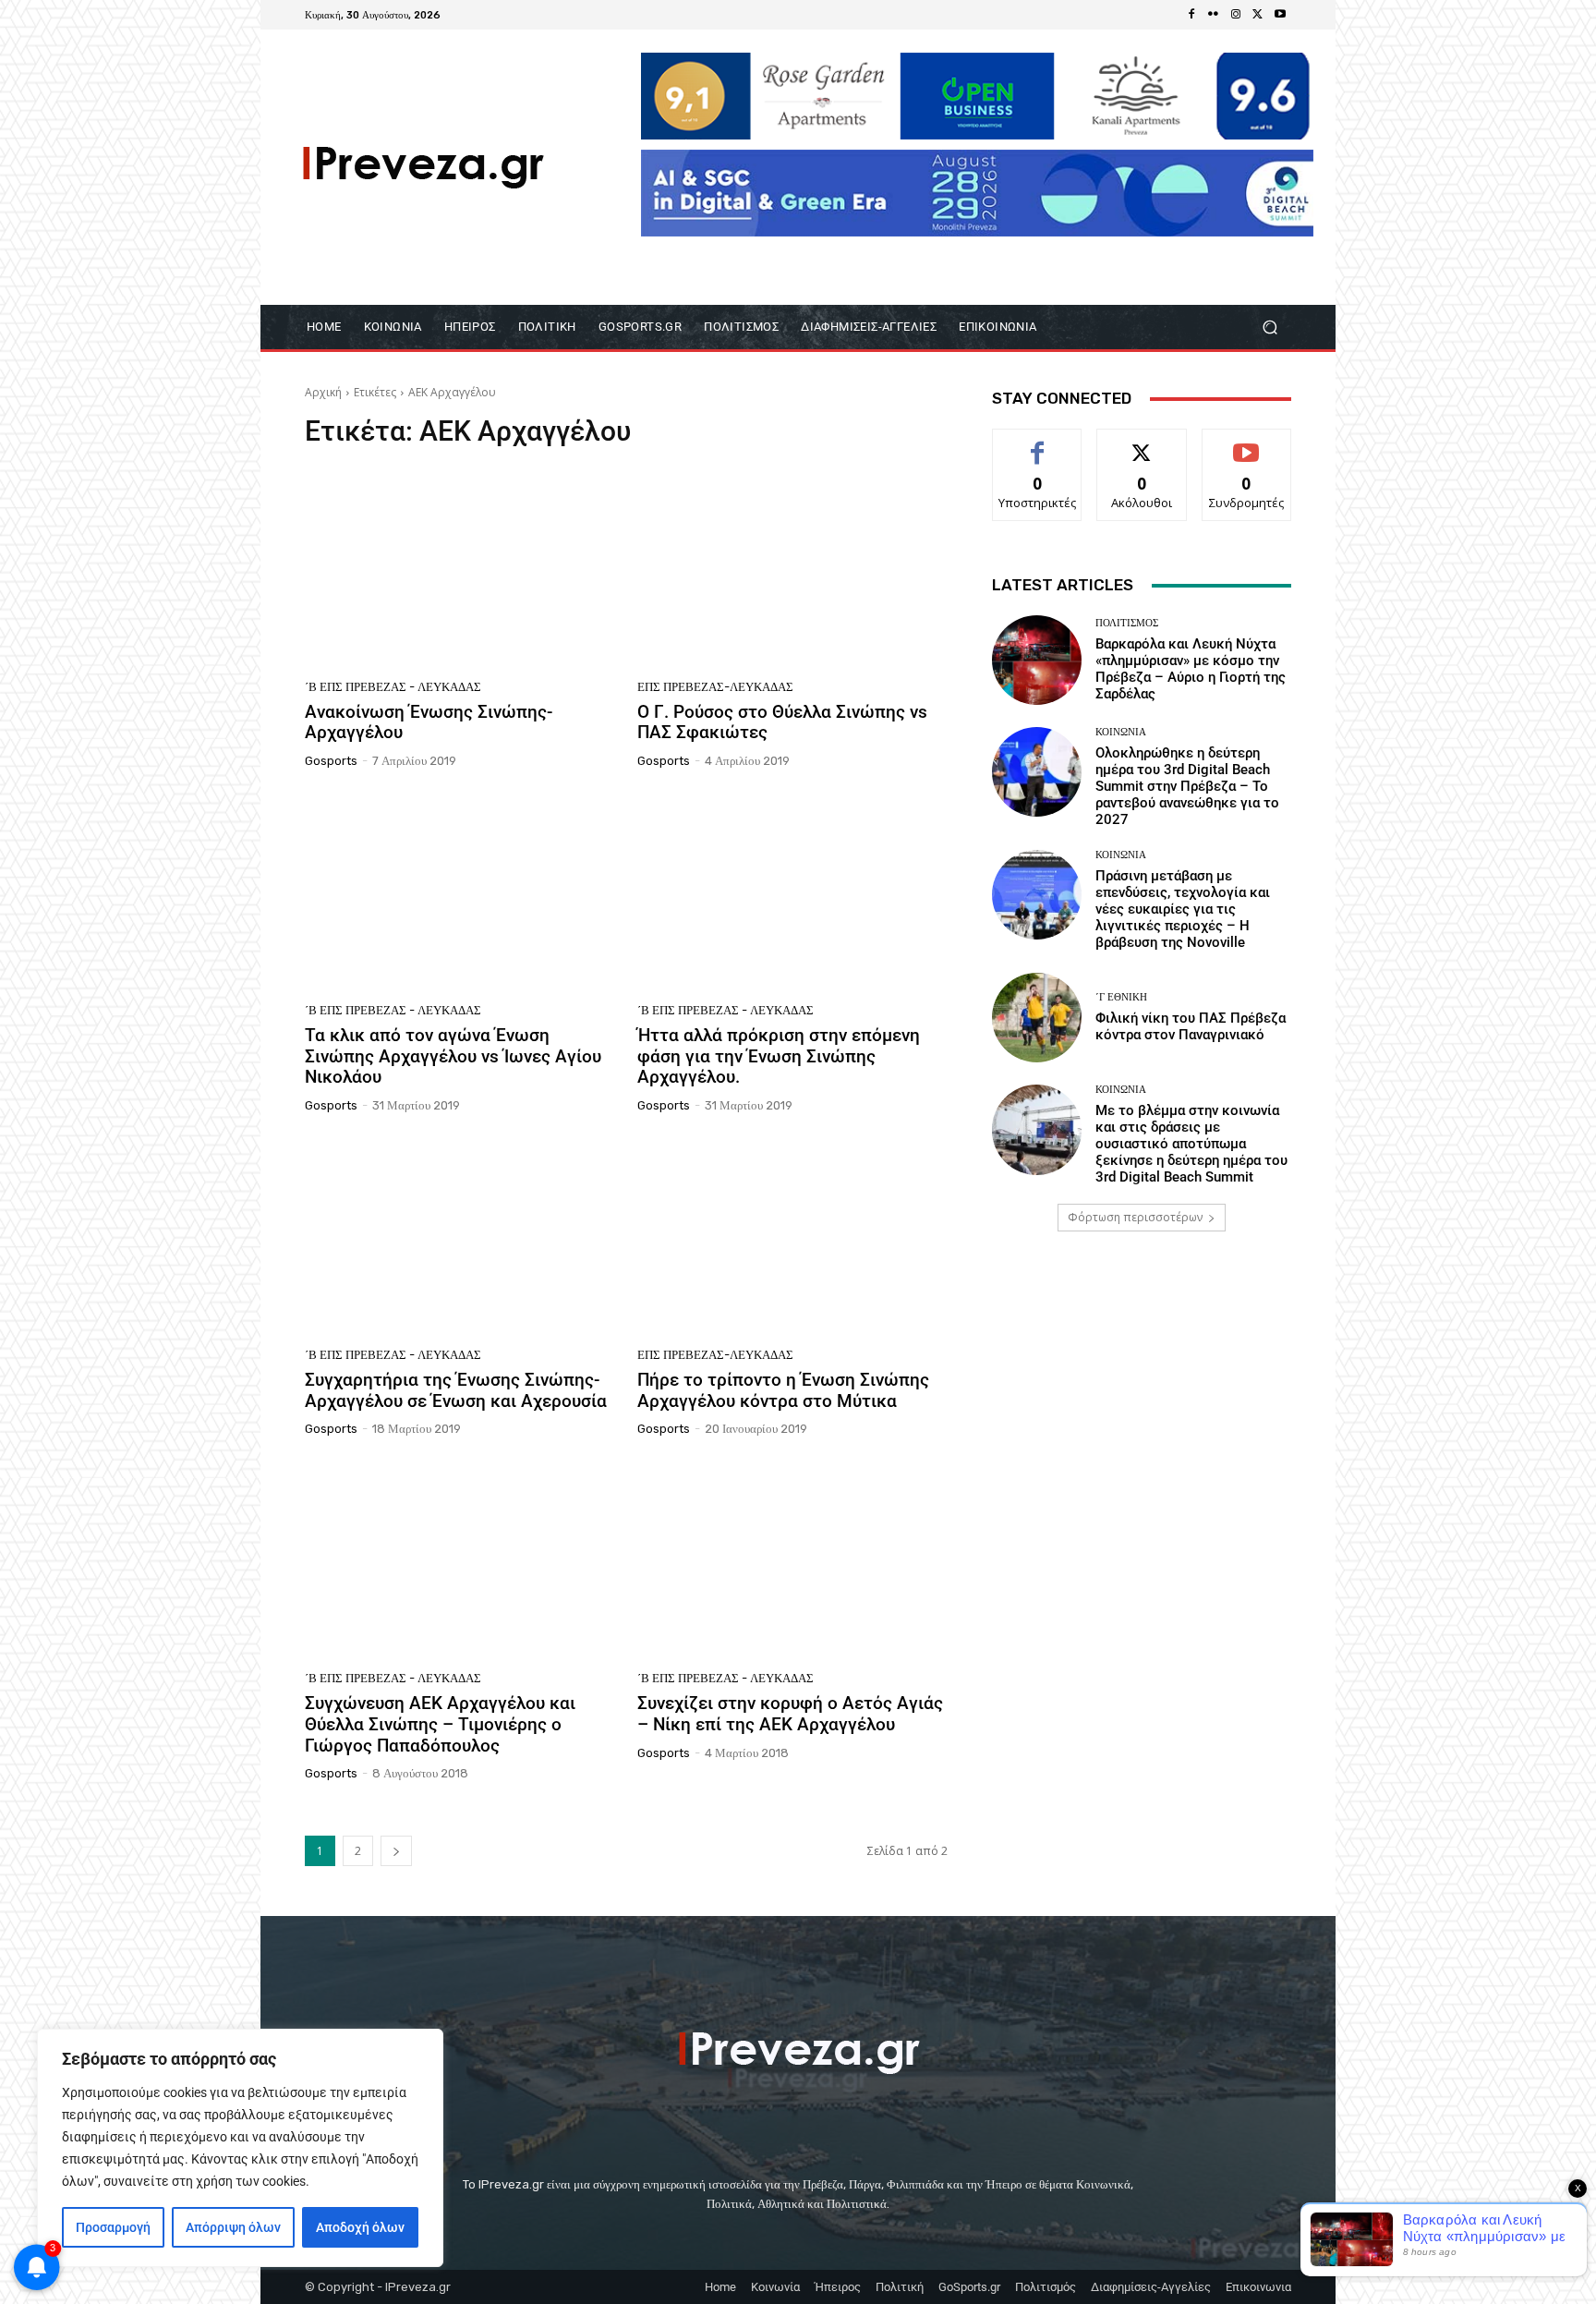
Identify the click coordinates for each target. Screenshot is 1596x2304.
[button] (1270, 327)
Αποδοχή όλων (360, 2227)
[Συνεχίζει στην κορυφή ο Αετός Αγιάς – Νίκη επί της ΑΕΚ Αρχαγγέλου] (792, 1560)
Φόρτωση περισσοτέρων (1135, 1217)
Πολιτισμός (1127, 623)
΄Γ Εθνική (1121, 997)
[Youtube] (1280, 15)
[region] (240, 2148)
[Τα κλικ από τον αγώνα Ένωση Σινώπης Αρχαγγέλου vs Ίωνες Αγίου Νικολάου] (460, 892)
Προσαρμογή (113, 2227)
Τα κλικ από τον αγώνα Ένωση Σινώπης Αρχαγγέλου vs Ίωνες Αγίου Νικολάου (453, 1056)
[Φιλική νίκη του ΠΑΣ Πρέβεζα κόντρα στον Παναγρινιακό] (1037, 1018)
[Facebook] (1191, 15)
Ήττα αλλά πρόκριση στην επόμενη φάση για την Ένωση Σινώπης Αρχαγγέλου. (779, 1056)
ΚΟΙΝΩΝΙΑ (1121, 732)
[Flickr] (1214, 15)
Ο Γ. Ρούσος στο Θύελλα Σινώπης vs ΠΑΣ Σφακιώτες (782, 722)
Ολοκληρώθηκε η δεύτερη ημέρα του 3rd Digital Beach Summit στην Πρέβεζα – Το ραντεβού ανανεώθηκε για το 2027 (1187, 786)
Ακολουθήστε (1142, 443)
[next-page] (396, 1851)
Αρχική (323, 392)
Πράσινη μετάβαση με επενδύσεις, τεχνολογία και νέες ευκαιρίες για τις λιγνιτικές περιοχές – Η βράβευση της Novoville (1183, 909)
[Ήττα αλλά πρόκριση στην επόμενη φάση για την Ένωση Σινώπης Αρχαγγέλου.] (792, 892)
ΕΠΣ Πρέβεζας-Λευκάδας (715, 687)
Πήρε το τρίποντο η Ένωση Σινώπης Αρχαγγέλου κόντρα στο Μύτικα (783, 1390)
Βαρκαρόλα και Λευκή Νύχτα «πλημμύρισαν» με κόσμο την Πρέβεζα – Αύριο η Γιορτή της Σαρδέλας (1191, 669)
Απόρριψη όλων (233, 2227)
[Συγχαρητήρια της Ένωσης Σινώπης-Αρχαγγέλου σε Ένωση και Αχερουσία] (460, 1237)
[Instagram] (1236, 15)
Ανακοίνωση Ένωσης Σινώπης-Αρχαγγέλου (429, 722)
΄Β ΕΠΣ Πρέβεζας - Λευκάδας (393, 687)
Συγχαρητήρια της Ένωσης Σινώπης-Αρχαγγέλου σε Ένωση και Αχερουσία (456, 1390)
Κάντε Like (1037, 443)
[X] (1258, 15)
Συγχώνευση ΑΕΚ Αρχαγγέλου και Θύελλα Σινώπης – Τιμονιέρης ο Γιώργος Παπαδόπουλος (440, 1724)
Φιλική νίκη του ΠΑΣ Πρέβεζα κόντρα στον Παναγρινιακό (1191, 1026)
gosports (331, 761)
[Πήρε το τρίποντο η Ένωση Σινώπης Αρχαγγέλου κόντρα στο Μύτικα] (792, 1237)
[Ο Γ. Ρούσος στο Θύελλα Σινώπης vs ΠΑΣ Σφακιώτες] (792, 569)
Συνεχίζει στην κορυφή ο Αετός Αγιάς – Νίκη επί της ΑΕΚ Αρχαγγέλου (790, 1714)
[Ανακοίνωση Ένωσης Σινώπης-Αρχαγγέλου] (460, 569)
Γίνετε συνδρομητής (1247, 450)
